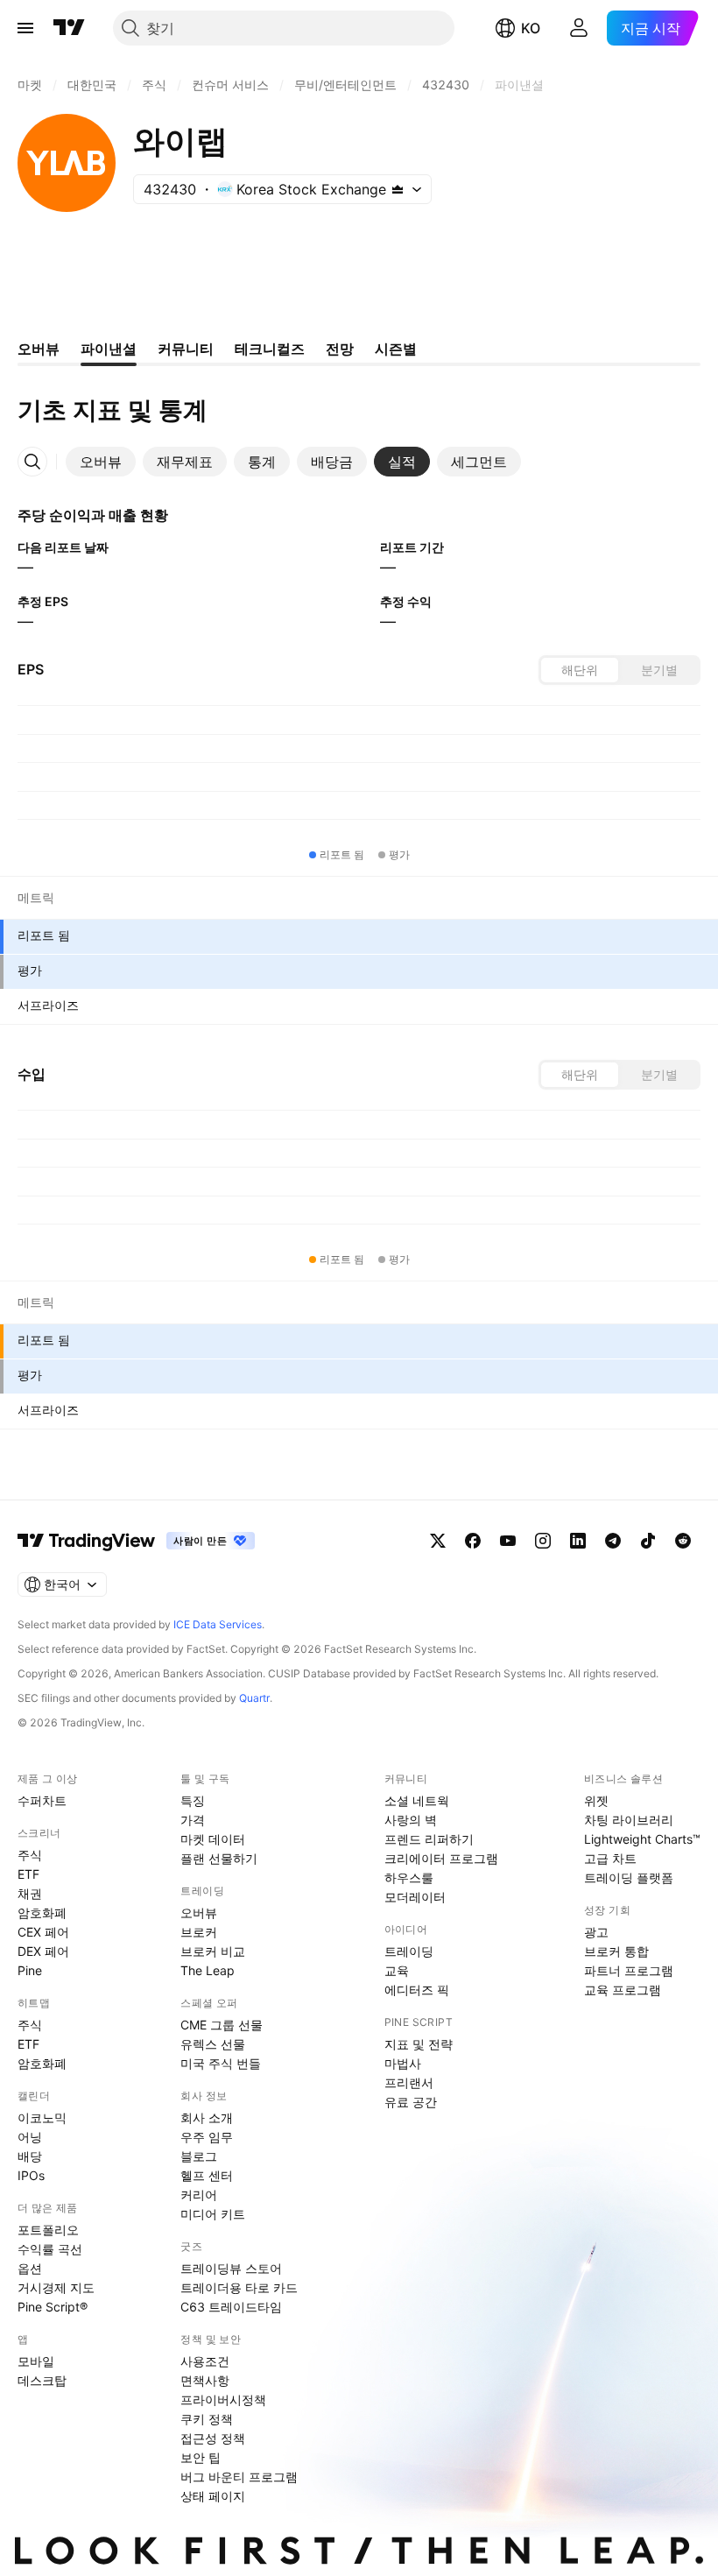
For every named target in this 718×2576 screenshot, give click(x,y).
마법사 (403, 2063)
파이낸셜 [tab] (109, 349)
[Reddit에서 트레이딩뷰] (683, 1541)
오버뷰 (199, 1913)
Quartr (254, 1698)
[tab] (101, 462)
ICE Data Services (218, 1624)
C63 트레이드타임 (231, 2307)
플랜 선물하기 (219, 1858)
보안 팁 (201, 2457)
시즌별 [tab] (396, 349)
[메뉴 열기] (25, 28)
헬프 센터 (207, 2175)
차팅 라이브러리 (629, 1820)
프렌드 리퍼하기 (429, 1839)
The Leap (208, 1970)
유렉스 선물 (213, 2044)
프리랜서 (409, 2082)
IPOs (31, 2175)
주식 (30, 1855)
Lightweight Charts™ (642, 1839)
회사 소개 (207, 2117)
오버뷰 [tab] (39, 349)
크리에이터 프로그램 (441, 1858)
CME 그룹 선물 (222, 2025)
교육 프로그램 (623, 1990)
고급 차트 (610, 1858)
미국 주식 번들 (221, 2063)
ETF (28, 1874)
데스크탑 (42, 2380)
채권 (30, 1893)
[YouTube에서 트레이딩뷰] (508, 1541)
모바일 (36, 2361)
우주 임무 (207, 2137)
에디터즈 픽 (417, 1990)
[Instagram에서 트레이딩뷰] (543, 1541)
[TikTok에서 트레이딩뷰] (648, 1541)
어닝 (30, 2137)
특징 (193, 1800)
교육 (397, 1970)
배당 (30, 2156)
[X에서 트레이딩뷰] (438, 1541)
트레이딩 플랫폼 (629, 1877)
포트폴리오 (48, 2230)
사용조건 (205, 2361)
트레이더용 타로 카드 (239, 2287)
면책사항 (205, 2380)
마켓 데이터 (213, 1839)
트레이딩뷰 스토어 (231, 2268)
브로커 (199, 1932)
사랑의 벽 (411, 1820)
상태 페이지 (213, 2496)
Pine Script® (53, 2307)
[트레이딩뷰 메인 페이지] (69, 28)
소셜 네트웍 (417, 1800)
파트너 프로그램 (629, 1970)
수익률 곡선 (50, 2249)
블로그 (199, 2156)
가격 (193, 1820)
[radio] (580, 670)
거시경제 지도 (56, 2287)
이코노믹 (42, 2117)
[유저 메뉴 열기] (579, 28)
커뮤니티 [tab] (186, 349)
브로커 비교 (213, 1951)
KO (531, 28)
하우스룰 (409, 1877)
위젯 (596, 1800)
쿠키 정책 (207, 2419)
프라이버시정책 (223, 2400)
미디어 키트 (213, 2214)
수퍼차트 (42, 1800)
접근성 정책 (213, 2438)
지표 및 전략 (419, 2044)
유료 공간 (411, 2102)
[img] (398, 189)
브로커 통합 (616, 1951)
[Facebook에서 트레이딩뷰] (473, 1541)
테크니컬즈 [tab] (270, 349)
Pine (30, 1970)
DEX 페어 (43, 1951)
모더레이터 (415, 1897)
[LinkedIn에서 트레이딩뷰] (578, 1541)
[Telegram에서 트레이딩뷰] (613, 1541)
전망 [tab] (340, 349)
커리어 (199, 2195)
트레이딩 (409, 1951)
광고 (596, 1932)
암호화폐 (42, 1913)
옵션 (30, 2268)
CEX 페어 (43, 1932)
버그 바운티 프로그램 (239, 2477)
